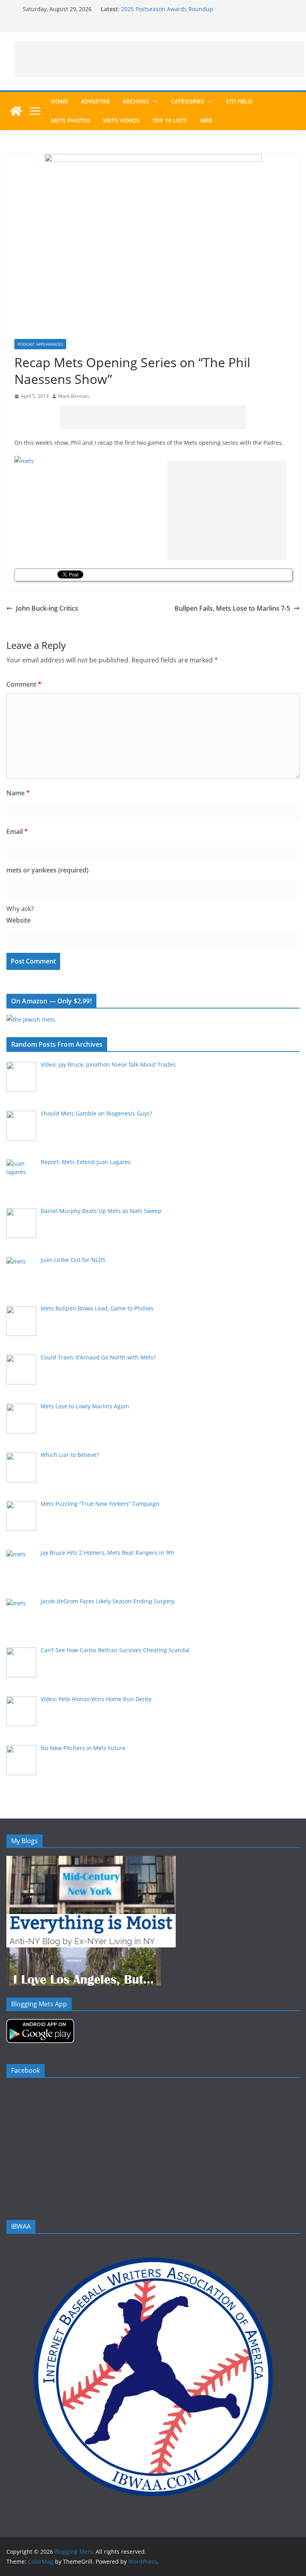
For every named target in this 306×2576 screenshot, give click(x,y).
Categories (188, 101)
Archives (136, 101)
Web (206, 120)
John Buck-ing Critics (47, 608)
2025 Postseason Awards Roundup (167, 9)
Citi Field (239, 101)
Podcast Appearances (40, 344)
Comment (24, 684)
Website (19, 920)
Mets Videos (121, 120)
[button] (154, 101)
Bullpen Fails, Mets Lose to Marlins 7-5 (232, 608)
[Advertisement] (159, 59)
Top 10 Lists (170, 120)
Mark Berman (74, 396)
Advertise (95, 101)
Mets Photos (71, 120)
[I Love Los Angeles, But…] (84, 1952)
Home (60, 101)
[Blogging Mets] (16, 111)
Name (18, 793)
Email (17, 831)
